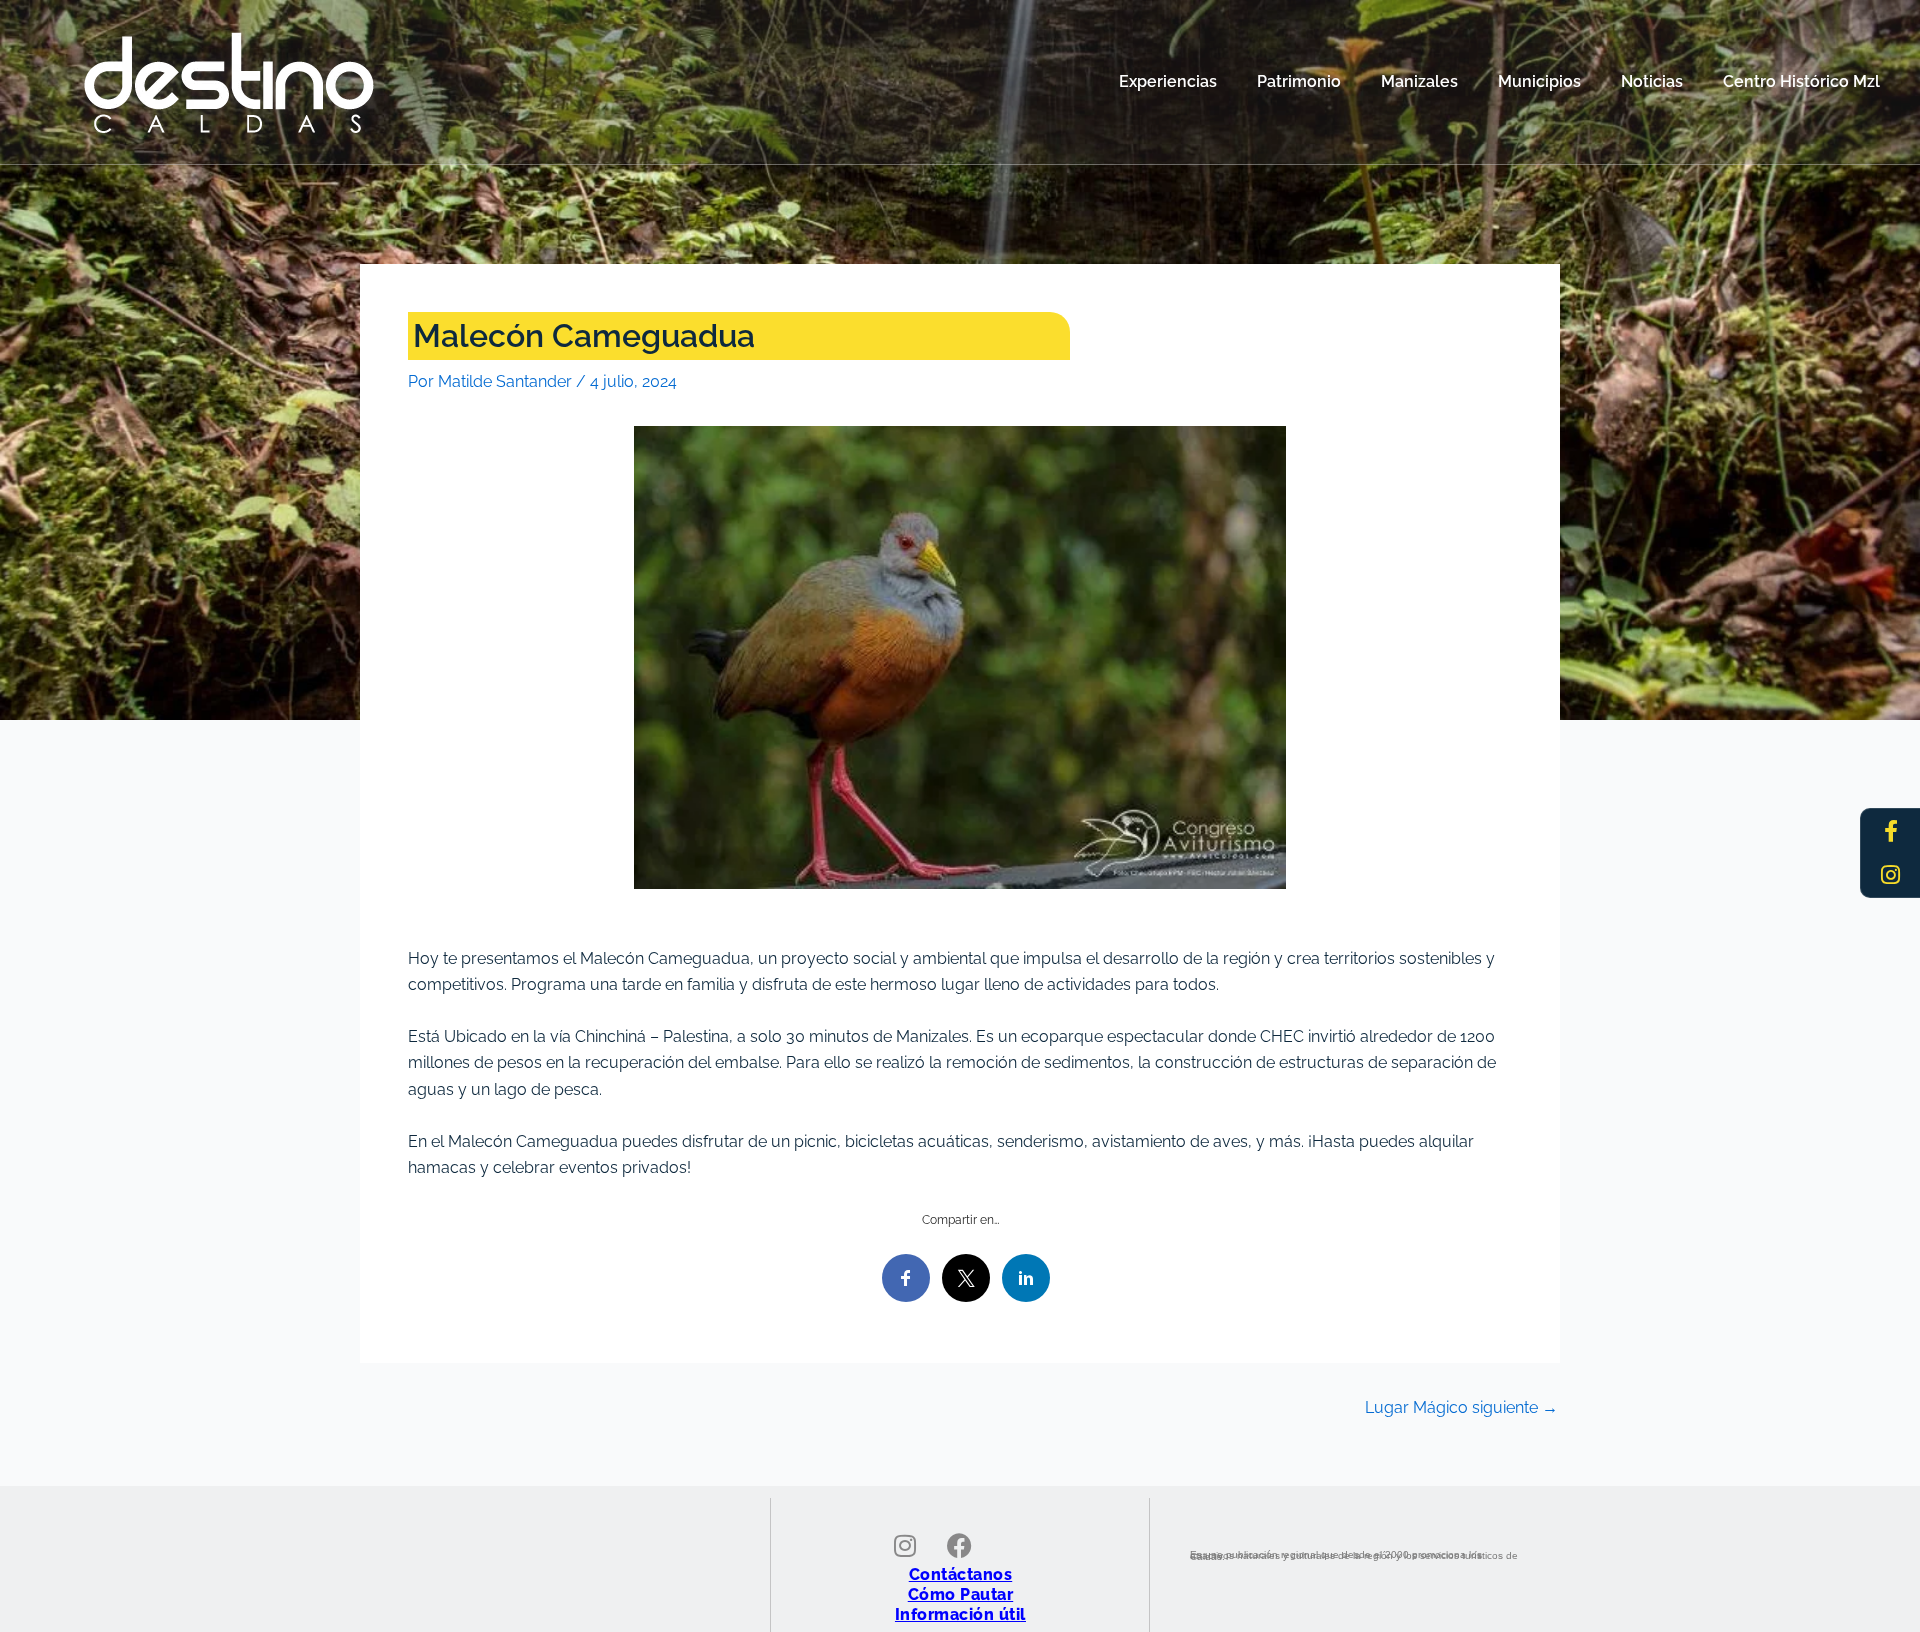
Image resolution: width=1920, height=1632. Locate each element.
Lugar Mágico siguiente (1461, 1408)
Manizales (1419, 81)
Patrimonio (1299, 81)
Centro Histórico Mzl (1801, 81)
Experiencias (1168, 81)
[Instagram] (1891, 875)
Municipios (1539, 81)
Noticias (1652, 81)
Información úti (958, 1614)
